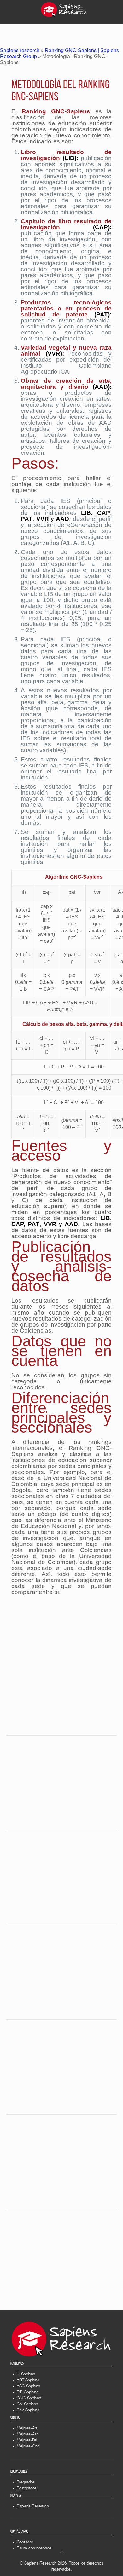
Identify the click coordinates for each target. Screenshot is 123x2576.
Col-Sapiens (27, 2405)
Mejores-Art (27, 2429)
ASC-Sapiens (28, 2387)
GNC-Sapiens (29, 2399)
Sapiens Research (33, 2507)
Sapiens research (20, 50)
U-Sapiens (26, 2375)
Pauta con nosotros (34, 2549)
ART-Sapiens (28, 2381)
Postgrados (27, 2489)
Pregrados (26, 2483)
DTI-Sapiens (27, 2393)
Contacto (25, 2543)
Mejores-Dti (27, 2441)
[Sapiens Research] (64, 9)
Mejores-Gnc (28, 2447)
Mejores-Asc (28, 2435)
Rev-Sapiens (28, 2411)
